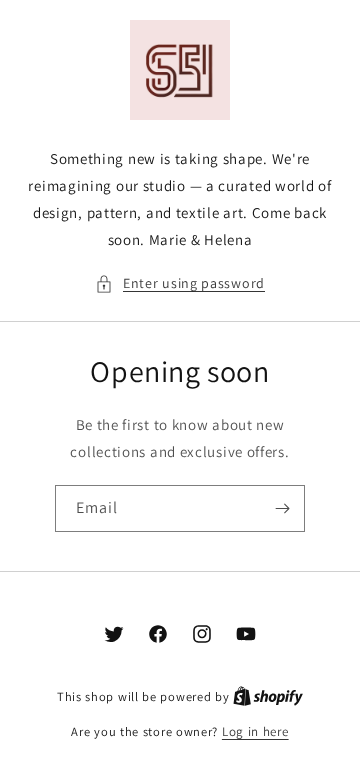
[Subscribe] (282, 508)
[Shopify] (268, 696)
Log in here (255, 731)
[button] (180, 283)
